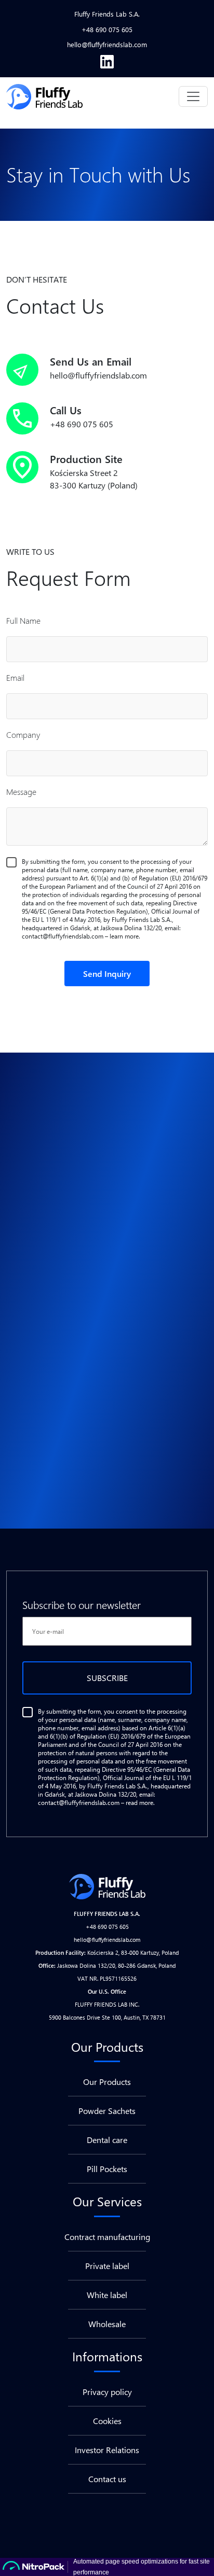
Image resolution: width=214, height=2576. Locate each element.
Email (15, 677)
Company (23, 734)
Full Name (23, 620)
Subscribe (107, 1678)
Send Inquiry (107, 974)
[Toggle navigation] (193, 96)
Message (21, 792)
